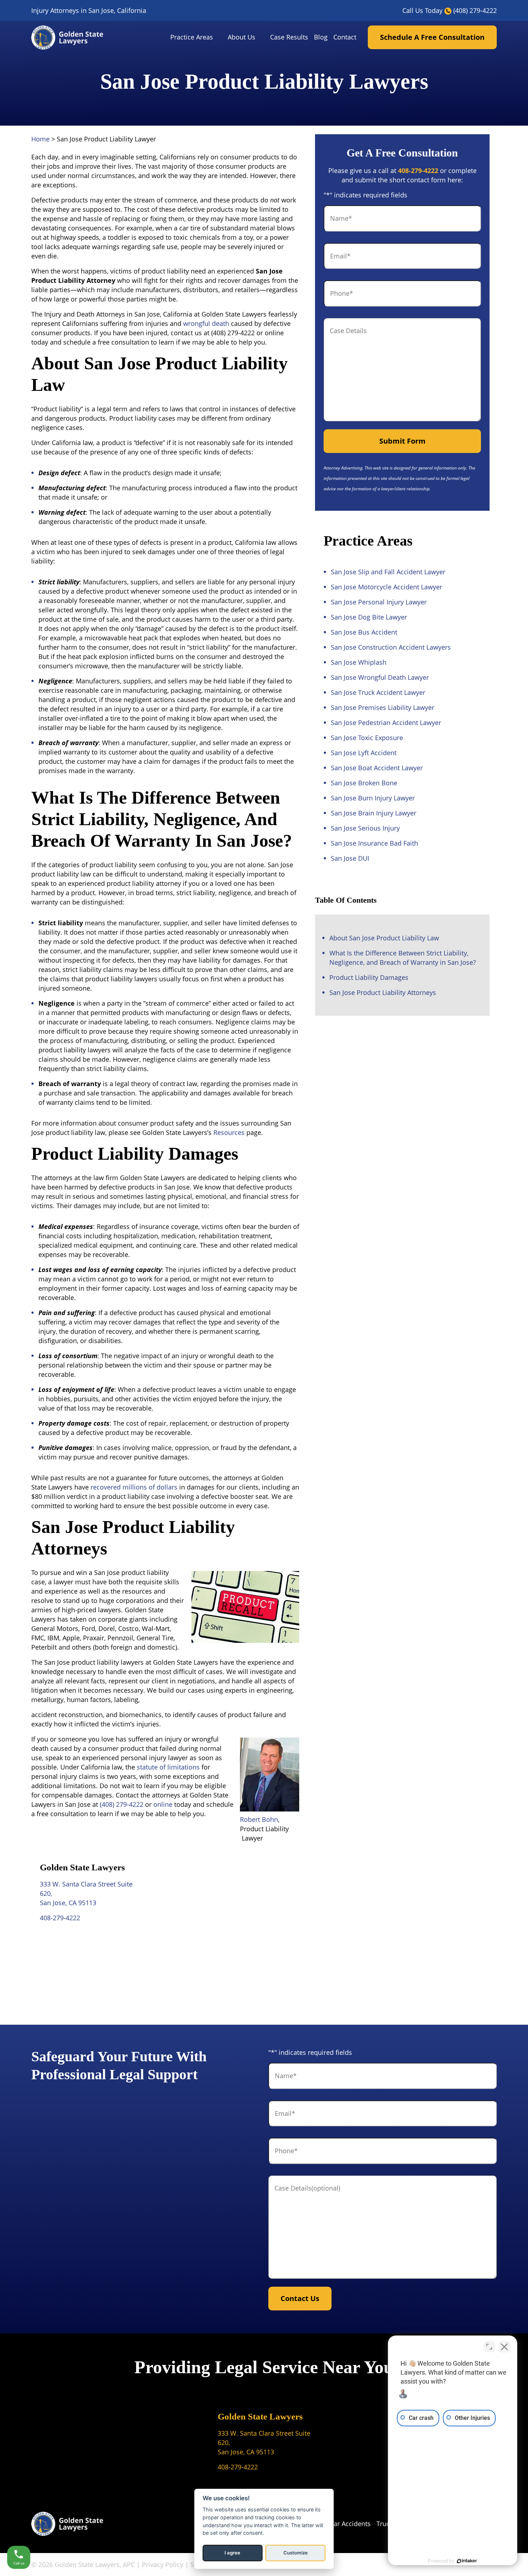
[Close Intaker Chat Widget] (504, 2347)
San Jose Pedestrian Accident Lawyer (386, 723)
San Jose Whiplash (359, 662)
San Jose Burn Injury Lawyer (373, 798)
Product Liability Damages (369, 977)
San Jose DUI (350, 858)
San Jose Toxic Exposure (367, 738)
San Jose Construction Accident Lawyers (391, 647)
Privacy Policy (163, 2565)
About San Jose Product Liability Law (384, 938)
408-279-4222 (60, 1918)
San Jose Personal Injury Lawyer (379, 602)
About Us (242, 37)
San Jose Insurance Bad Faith (374, 843)
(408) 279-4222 (475, 10)
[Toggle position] (489, 2347)
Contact (345, 37)
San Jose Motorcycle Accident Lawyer (386, 587)
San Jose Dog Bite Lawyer (369, 617)
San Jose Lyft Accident (364, 753)
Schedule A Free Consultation (432, 37)
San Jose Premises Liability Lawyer (383, 707)
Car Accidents (350, 2524)
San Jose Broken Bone (364, 783)
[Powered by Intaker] (467, 2561)
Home (40, 139)
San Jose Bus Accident (364, 632)
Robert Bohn (259, 1819)
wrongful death (206, 323)
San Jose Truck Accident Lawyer (378, 692)
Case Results (289, 37)
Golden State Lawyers (260, 2416)
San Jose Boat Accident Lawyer (377, 768)
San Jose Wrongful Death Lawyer (380, 677)
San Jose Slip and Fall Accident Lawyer (388, 572)
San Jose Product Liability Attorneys (383, 992)
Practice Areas (192, 37)
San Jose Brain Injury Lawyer (374, 813)
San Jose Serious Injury (365, 828)
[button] (220, 38)
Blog (321, 37)
